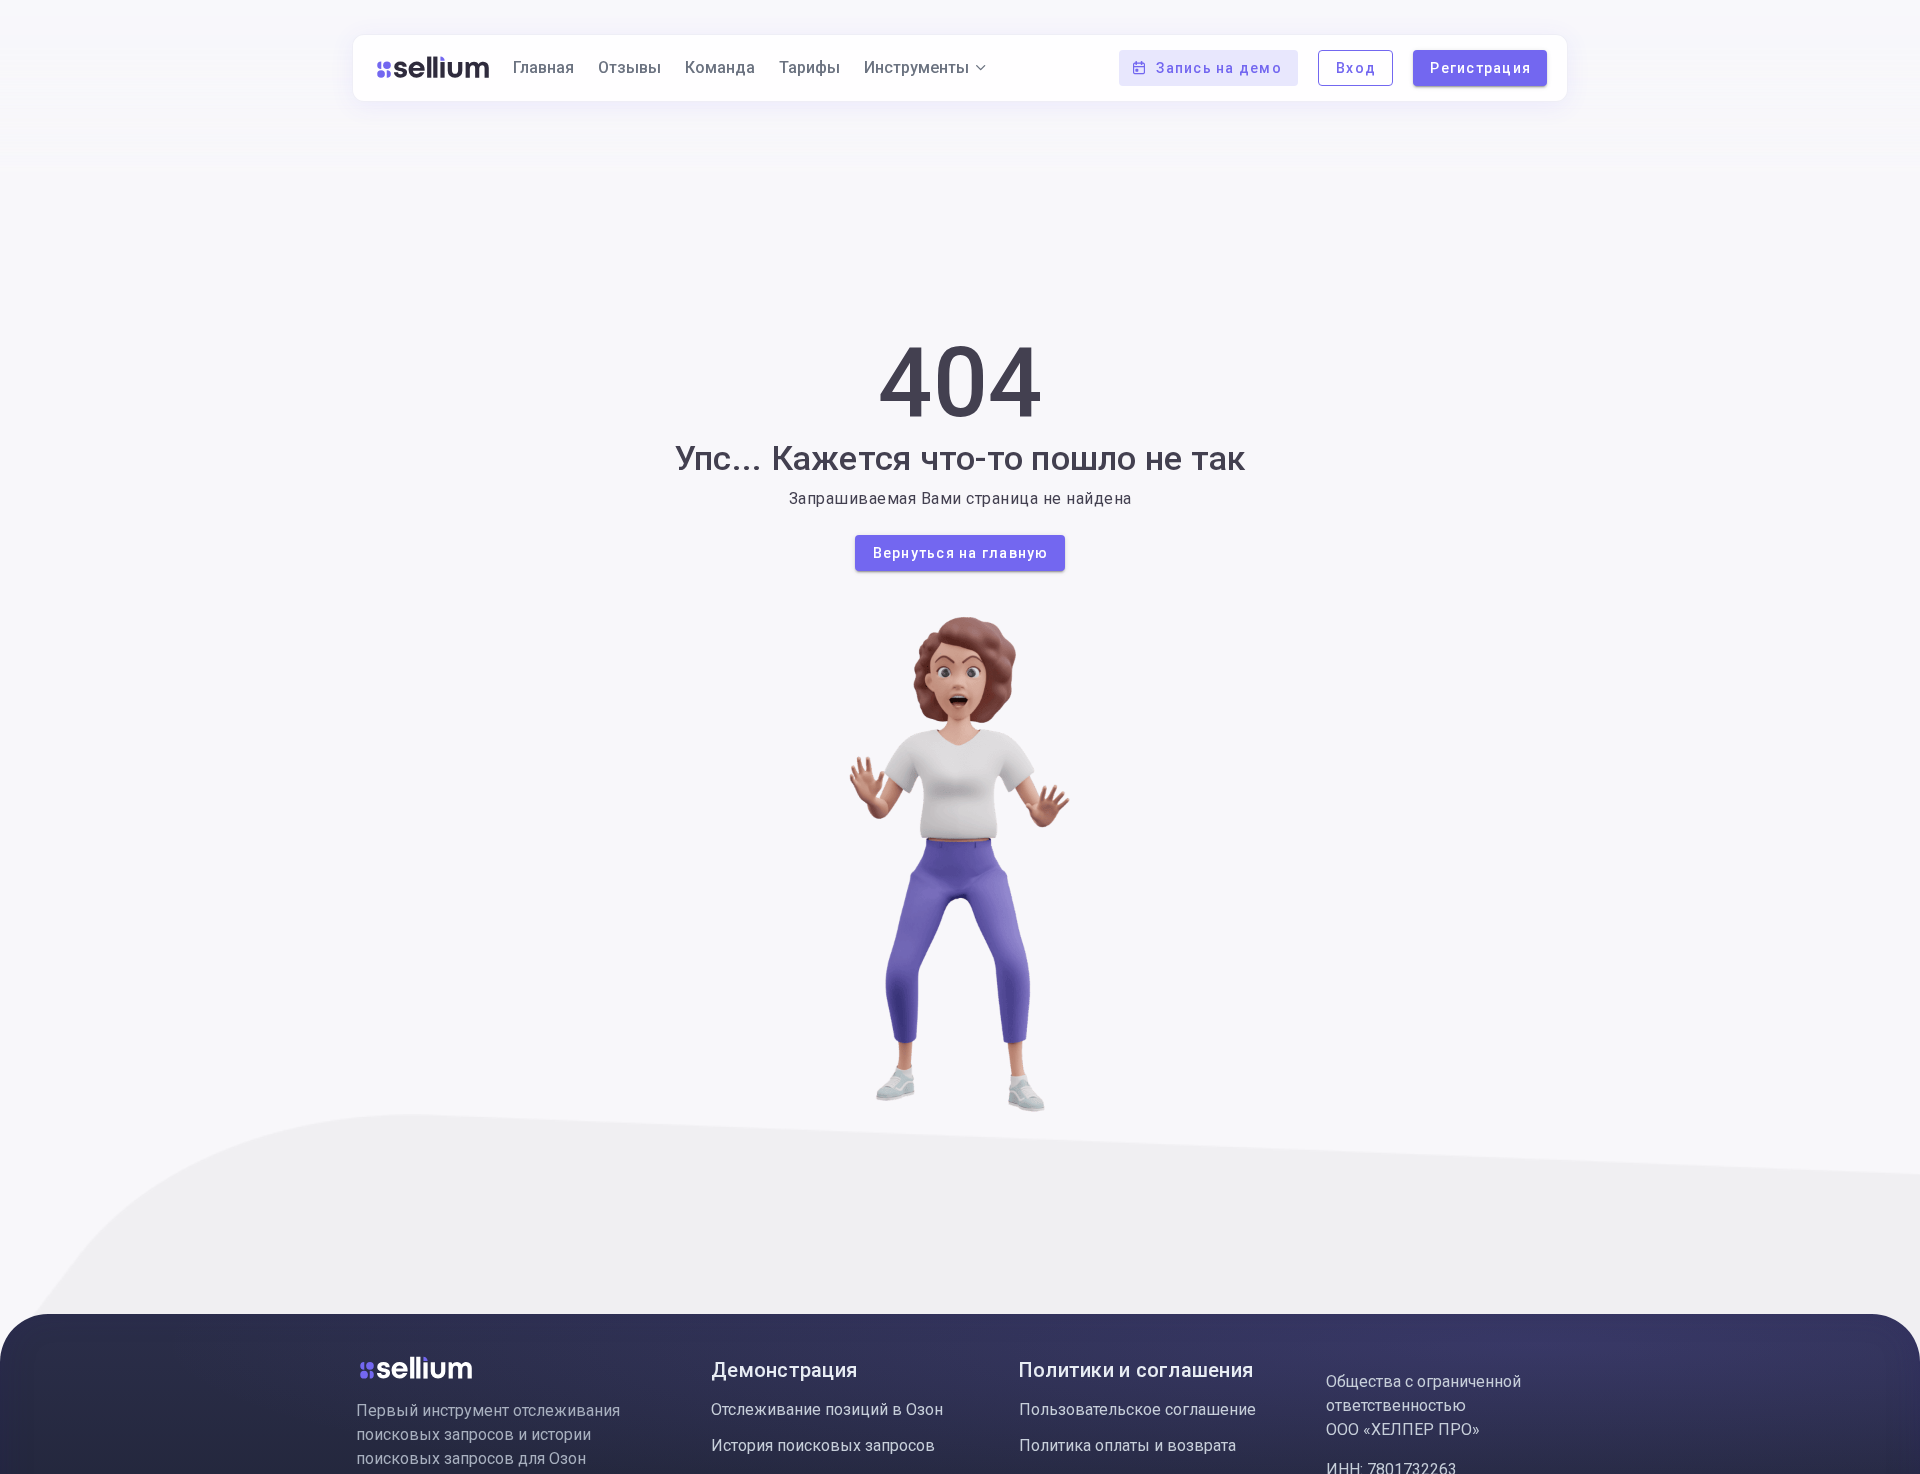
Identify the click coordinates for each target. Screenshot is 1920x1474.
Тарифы (809, 67)
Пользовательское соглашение (1137, 1409)
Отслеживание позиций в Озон (827, 1409)
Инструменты (916, 67)
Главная (543, 67)
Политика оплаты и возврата (1127, 1445)
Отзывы (629, 67)
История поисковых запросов (823, 1445)
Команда (720, 67)
